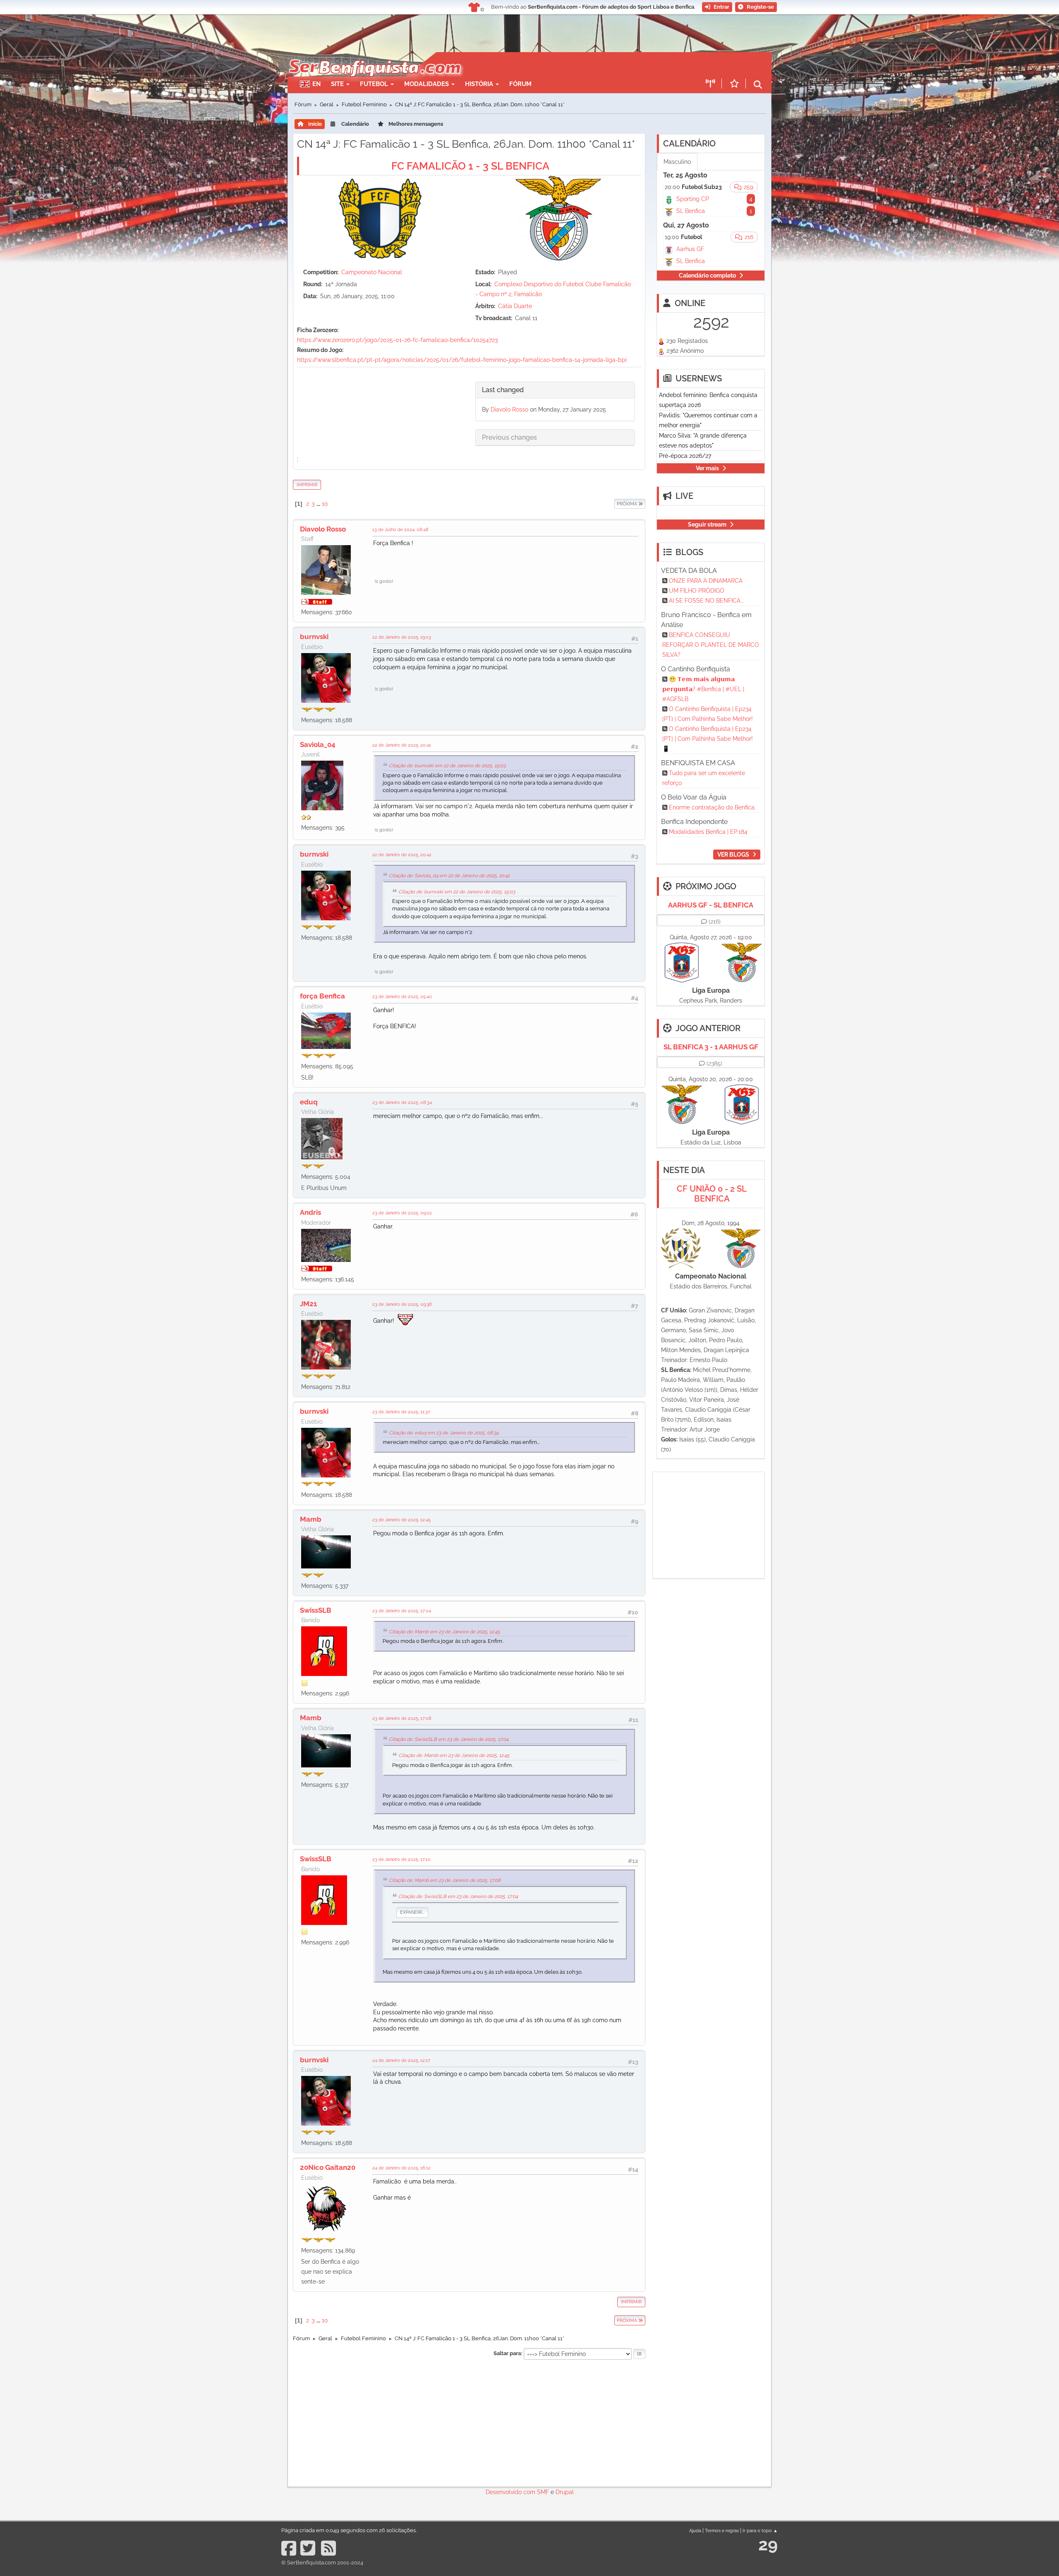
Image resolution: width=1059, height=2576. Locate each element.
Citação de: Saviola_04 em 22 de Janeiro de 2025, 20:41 (449, 876)
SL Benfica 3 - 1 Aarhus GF (711, 1047)
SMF (543, 2492)
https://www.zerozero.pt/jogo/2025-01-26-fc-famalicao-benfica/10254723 (397, 340)
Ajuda (695, 2531)
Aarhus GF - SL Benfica (711, 905)
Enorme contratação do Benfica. (712, 807)
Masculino (677, 162)
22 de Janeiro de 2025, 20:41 (402, 745)
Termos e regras (722, 2531)
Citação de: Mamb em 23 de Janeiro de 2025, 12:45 (444, 1632)
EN (316, 84)
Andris (310, 1212)
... (319, 504)
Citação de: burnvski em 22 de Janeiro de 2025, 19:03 (447, 766)
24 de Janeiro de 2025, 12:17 (401, 2060)
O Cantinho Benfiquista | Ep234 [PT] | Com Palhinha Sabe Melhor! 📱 (708, 739)
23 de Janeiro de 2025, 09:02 (402, 1213)
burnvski (314, 637)
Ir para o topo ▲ (760, 2531)
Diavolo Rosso (509, 409)
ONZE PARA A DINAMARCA (706, 581)
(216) (715, 922)
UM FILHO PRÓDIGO (697, 591)
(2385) (714, 1063)
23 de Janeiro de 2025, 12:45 (401, 1520)
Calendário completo (707, 275)
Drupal (565, 2492)
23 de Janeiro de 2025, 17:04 (402, 1611)
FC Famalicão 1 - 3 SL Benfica (470, 166)
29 (768, 2544)
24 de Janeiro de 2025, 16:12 (401, 2168)
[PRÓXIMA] (614, 504)
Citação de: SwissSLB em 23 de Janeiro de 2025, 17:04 (449, 1739)
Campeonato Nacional (372, 272)
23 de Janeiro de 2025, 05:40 (402, 996)
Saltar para (507, 2353)
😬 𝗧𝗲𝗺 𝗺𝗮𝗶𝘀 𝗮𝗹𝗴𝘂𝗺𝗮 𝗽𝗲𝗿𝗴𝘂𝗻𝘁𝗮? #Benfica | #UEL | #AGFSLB (703, 689)
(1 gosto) (384, 581)
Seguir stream (707, 524)
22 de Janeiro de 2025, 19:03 (402, 637)
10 (325, 504)
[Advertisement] (558, 65)
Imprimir (307, 485)
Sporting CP (693, 199)
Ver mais (707, 468)
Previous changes (509, 437)
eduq (309, 1102)
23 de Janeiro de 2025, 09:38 (402, 1304)
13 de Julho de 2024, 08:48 (400, 529)
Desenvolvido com (511, 2492)
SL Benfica (691, 211)
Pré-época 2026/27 (685, 456)
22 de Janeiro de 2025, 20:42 (402, 855)
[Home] (374, 56)
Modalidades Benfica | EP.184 (708, 832)
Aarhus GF (690, 249)
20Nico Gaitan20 (328, 2167)
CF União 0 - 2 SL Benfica (712, 1194)
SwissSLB (316, 1610)
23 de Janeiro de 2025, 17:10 (401, 1859)
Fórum (520, 84)
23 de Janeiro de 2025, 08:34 (402, 1102)
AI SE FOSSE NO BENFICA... (707, 601)
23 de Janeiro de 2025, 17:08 (402, 1718)
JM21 (308, 1304)
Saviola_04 (318, 745)
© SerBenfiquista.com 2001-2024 (322, 2563)
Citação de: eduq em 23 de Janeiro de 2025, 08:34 (444, 1433)
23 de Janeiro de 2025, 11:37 (401, 1412)
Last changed (503, 390)
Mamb (311, 1519)
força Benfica (322, 996)
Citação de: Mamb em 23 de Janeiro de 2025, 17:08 (445, 1880)
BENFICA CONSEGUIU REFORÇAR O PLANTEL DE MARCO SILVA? (711, 645)
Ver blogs (733, 855)
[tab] (555, 390)
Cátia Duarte (515, 306)
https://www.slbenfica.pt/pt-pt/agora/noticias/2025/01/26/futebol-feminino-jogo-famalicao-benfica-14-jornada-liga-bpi (462, 360)
